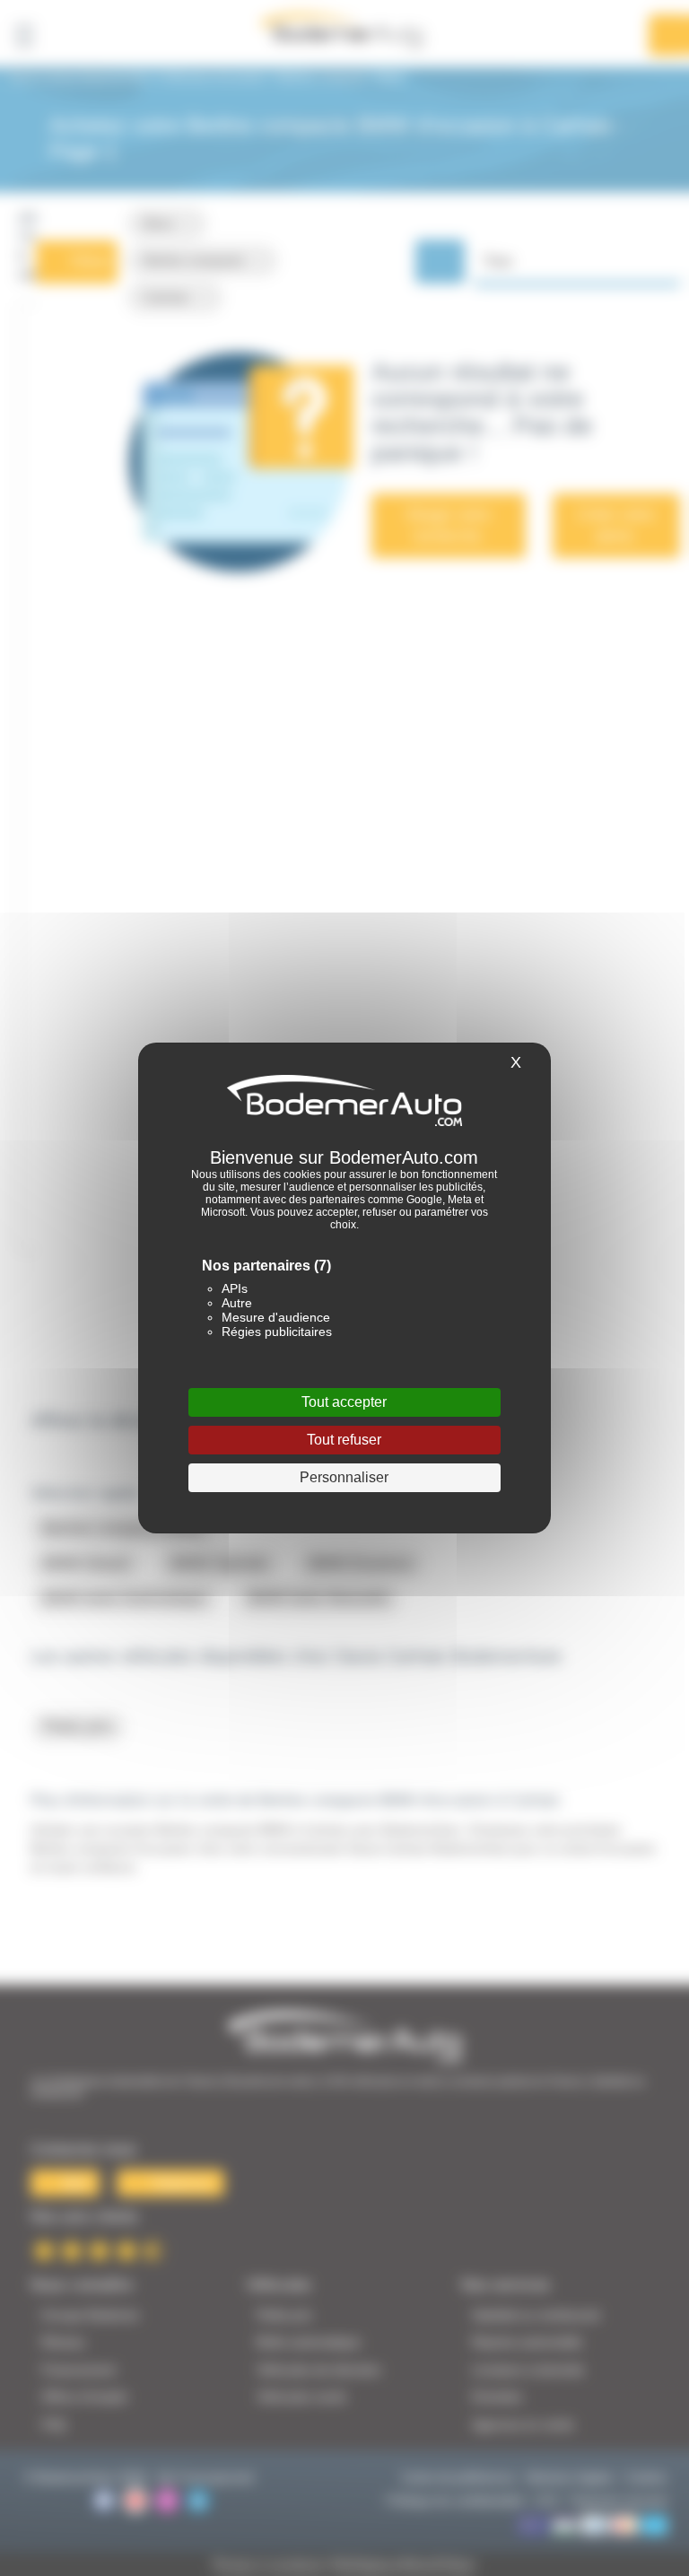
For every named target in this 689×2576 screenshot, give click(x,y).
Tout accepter (344, 1402)
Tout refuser (344, 1440)
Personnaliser (344, 1477)
